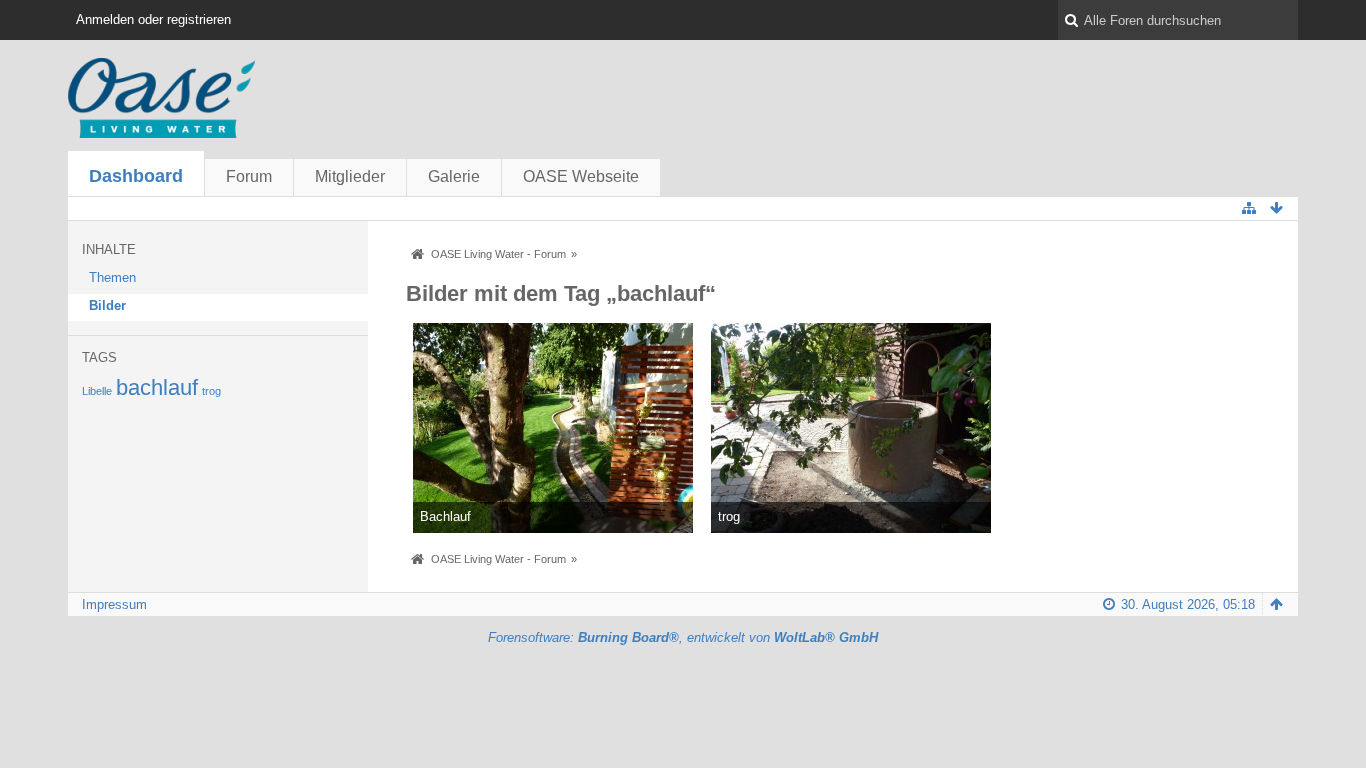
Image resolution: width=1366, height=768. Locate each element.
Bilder (107, 305)
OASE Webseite (581, 176)
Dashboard (136, 176)
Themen (112, 277)
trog (211, 391)
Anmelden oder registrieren (153, 19)
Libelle (97, 391)
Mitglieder (350, 176)
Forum (249, 176)
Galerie (454, 176)
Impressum (114, 604)
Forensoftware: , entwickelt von (683, 637)
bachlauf (157, 387)
